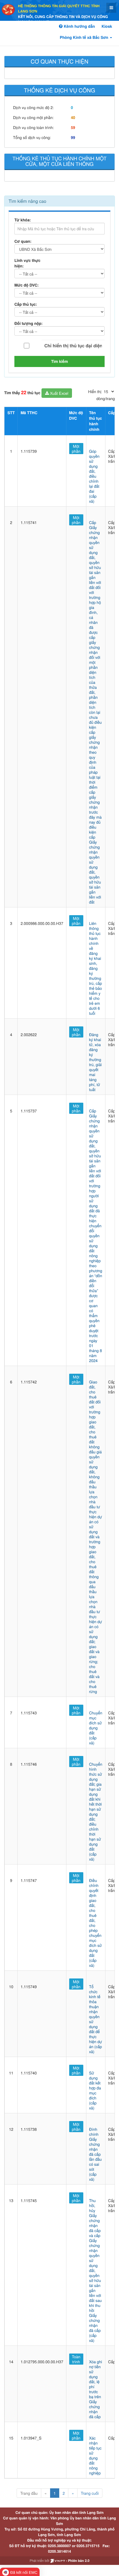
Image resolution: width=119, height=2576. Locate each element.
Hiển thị (95, 391)
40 (73, 118)
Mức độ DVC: (27, 285)
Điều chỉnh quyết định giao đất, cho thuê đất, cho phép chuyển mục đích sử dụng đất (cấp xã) (95, 1923)
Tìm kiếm (60, 361)
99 (73, 138)
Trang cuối (90, 2493)
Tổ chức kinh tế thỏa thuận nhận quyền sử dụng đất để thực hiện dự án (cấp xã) (96, 2019)
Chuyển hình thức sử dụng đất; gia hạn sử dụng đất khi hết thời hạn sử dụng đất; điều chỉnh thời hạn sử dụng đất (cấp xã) (96, 1811)
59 (73, 128)
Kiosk (107, 26)
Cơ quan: (23, 241)
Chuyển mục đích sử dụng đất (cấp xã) (96, 1728)
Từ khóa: (23, 220)
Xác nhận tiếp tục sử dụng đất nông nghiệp (95, 2455)
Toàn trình (76, 2359)
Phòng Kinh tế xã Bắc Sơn (85, 37)
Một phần (76, 449)
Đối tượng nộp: (29, 323)
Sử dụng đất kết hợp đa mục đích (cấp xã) (95, 2090)
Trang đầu (29, 2493)
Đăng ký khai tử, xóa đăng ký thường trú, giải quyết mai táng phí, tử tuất (95, 1062)
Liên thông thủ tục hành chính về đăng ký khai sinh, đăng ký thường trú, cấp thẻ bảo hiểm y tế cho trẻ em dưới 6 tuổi (96, 968)
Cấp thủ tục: (26, 304)
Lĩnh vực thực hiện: (27, 263)
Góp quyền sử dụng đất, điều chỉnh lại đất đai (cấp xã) (94, 476)
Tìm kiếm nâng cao (27, 201)
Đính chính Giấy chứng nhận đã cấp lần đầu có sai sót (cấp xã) (95, 2154)
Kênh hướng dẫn (79, 26)
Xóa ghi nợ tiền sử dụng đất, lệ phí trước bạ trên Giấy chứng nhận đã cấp (96, 2389)
